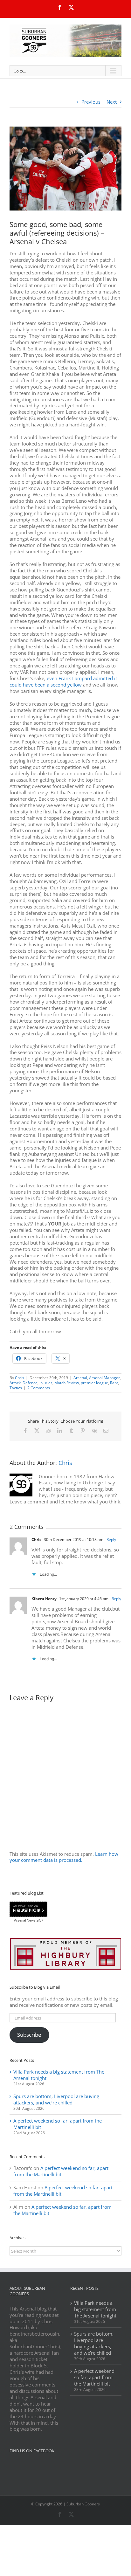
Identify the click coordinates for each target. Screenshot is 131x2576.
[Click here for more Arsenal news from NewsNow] (28, 1910)
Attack (15, 1383)
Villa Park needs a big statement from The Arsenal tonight (59, 2075)
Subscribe (29, 2035)
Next (112, 102)
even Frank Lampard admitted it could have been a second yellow (63, 681)
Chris (20, 1378)
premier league (94, 1383)
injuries (46, 1383)
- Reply (110, 1540)
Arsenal (80, 1378)
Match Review (67, 1383)
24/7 (39, 1920)
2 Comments (39, 1388)
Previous (91, 102)
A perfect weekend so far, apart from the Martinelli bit (58, 2124)
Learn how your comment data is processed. (64, 1857)
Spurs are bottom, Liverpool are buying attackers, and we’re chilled (56, 2099)
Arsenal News (25, 1920)
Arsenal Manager (104, 1378)
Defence (30, 1383)
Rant (114, 1383)
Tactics (16, 1388)
